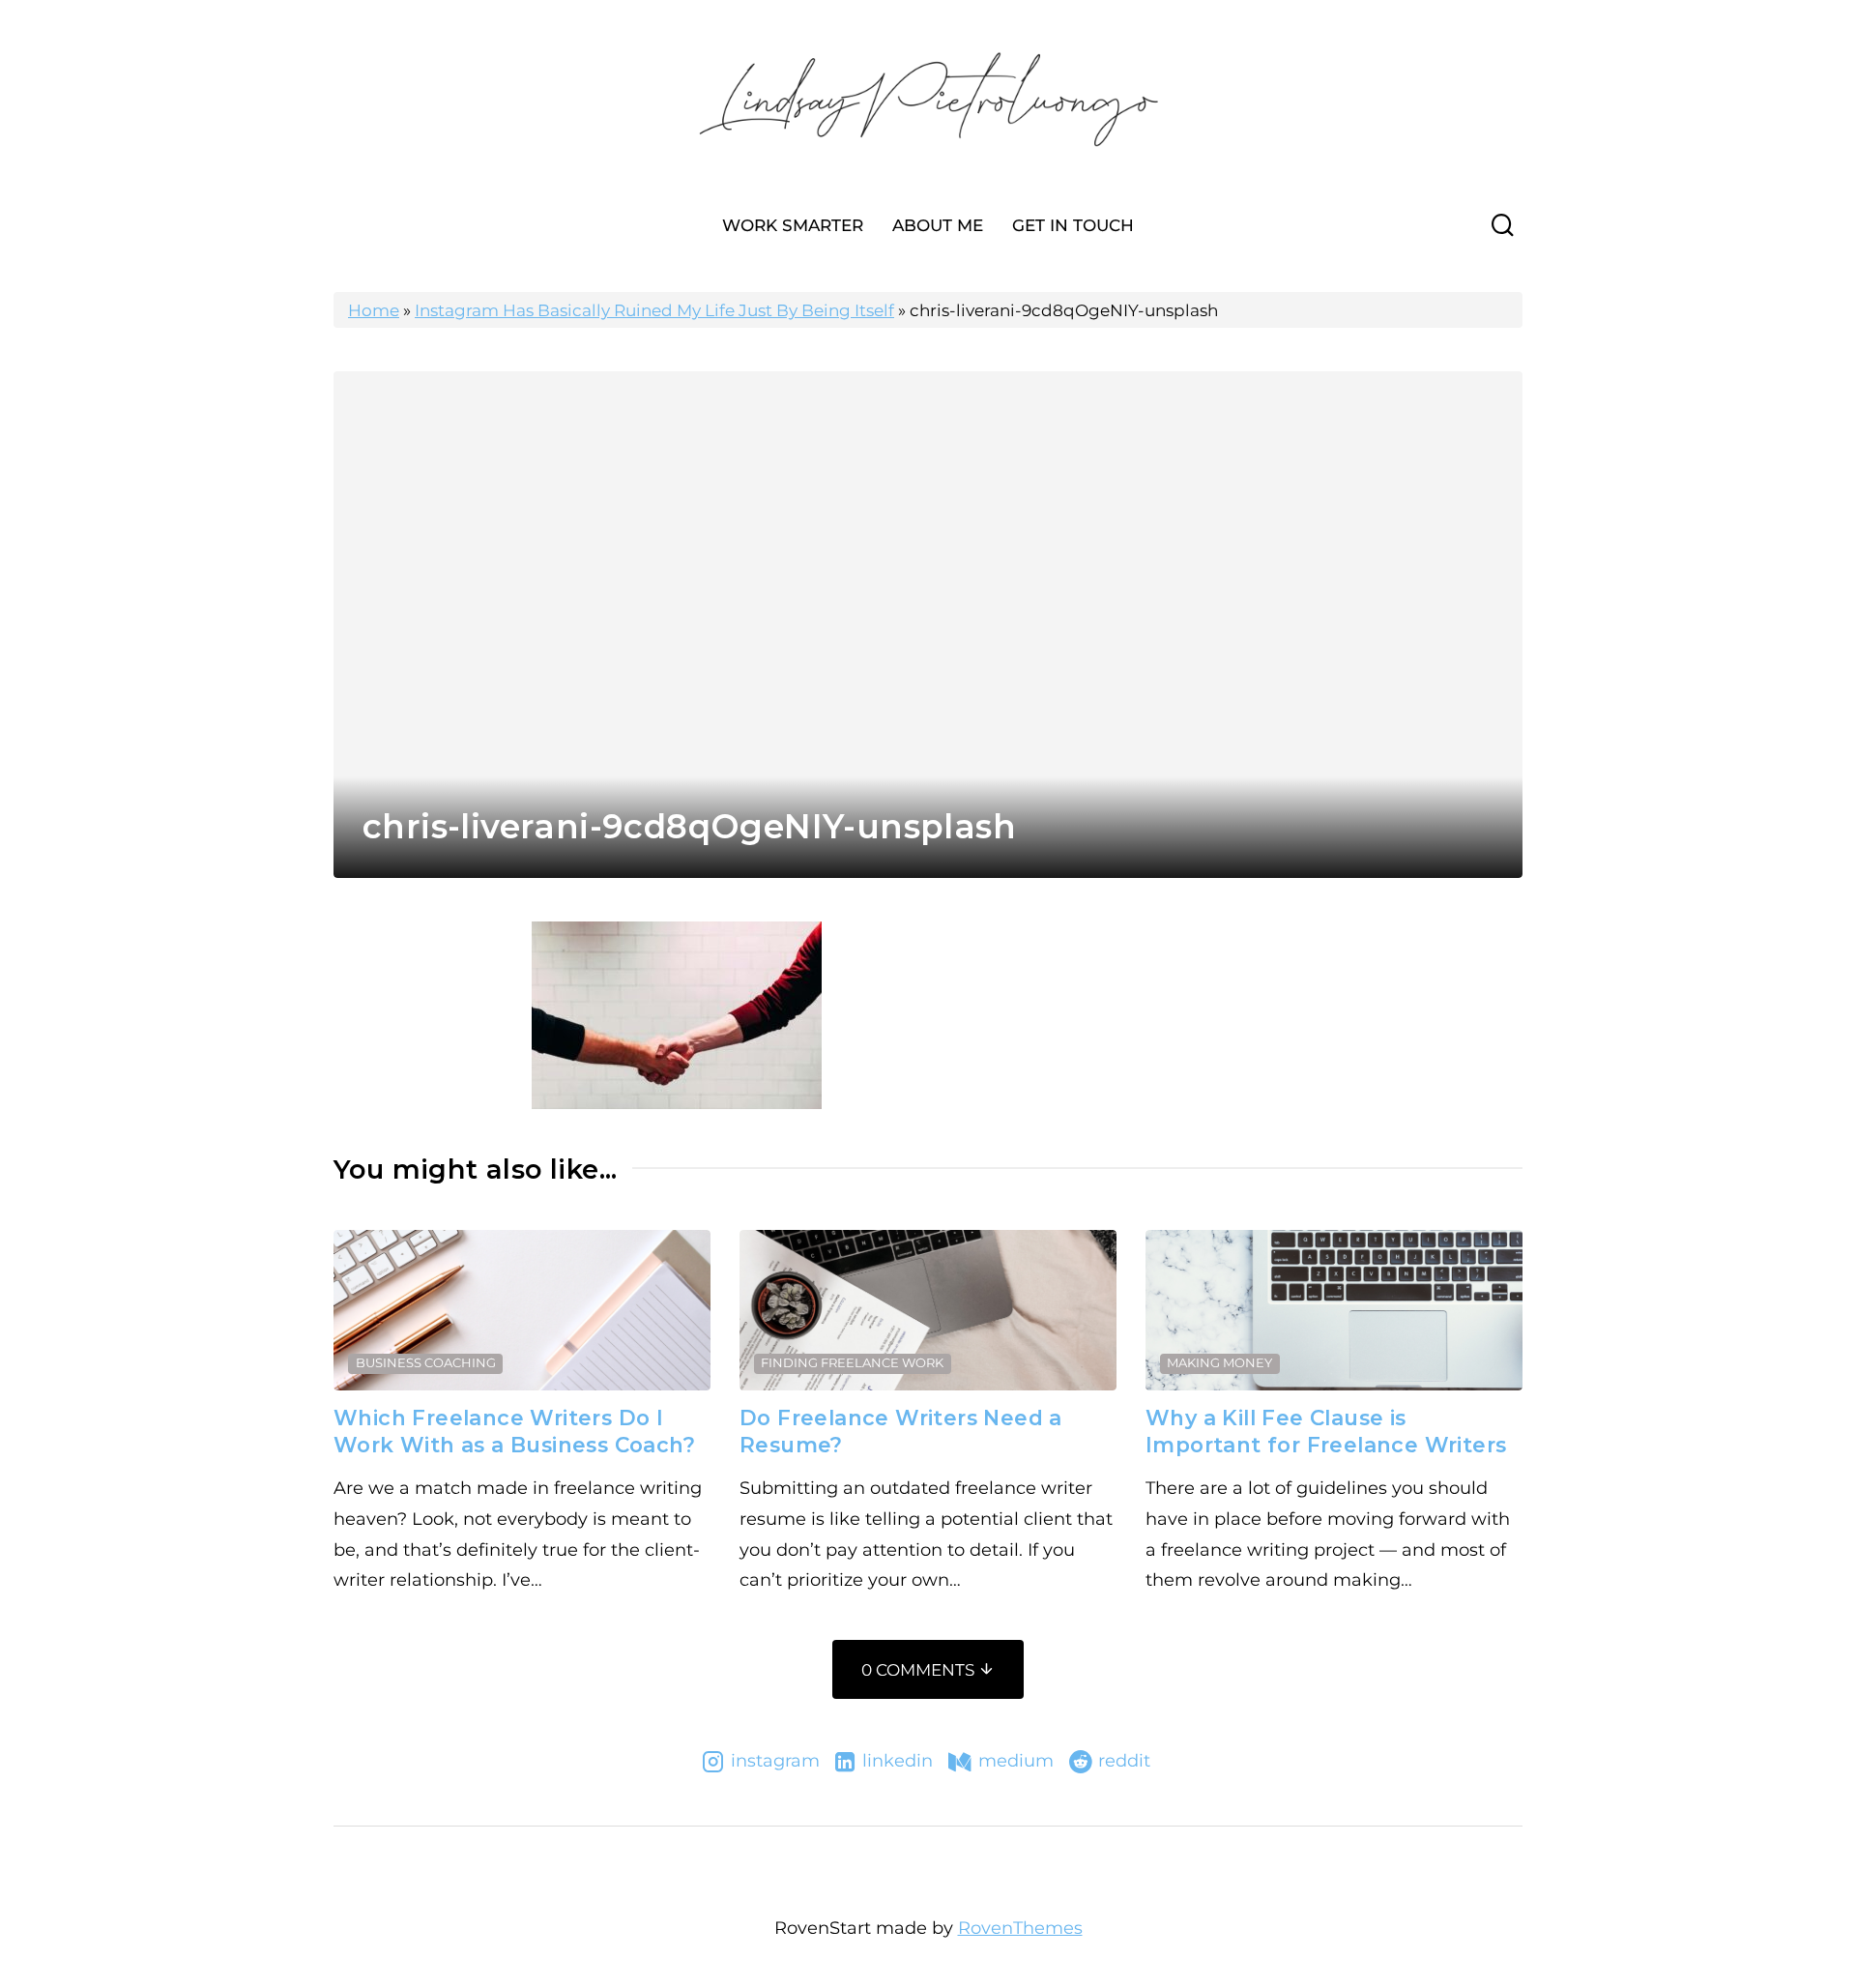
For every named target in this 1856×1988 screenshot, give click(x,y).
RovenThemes (1020, 1928)
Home (374, 310)
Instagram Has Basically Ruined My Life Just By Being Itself (654, 310)
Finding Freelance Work (852, 1362)
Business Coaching (426, 1362)
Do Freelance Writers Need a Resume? (901, 1431)
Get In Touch (1073, 225)
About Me (938, 225)
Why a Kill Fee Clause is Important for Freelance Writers (1326, 1431)
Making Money (1219, 1362)
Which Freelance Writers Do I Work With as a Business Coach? (514, 1431)
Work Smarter (793, 225)
